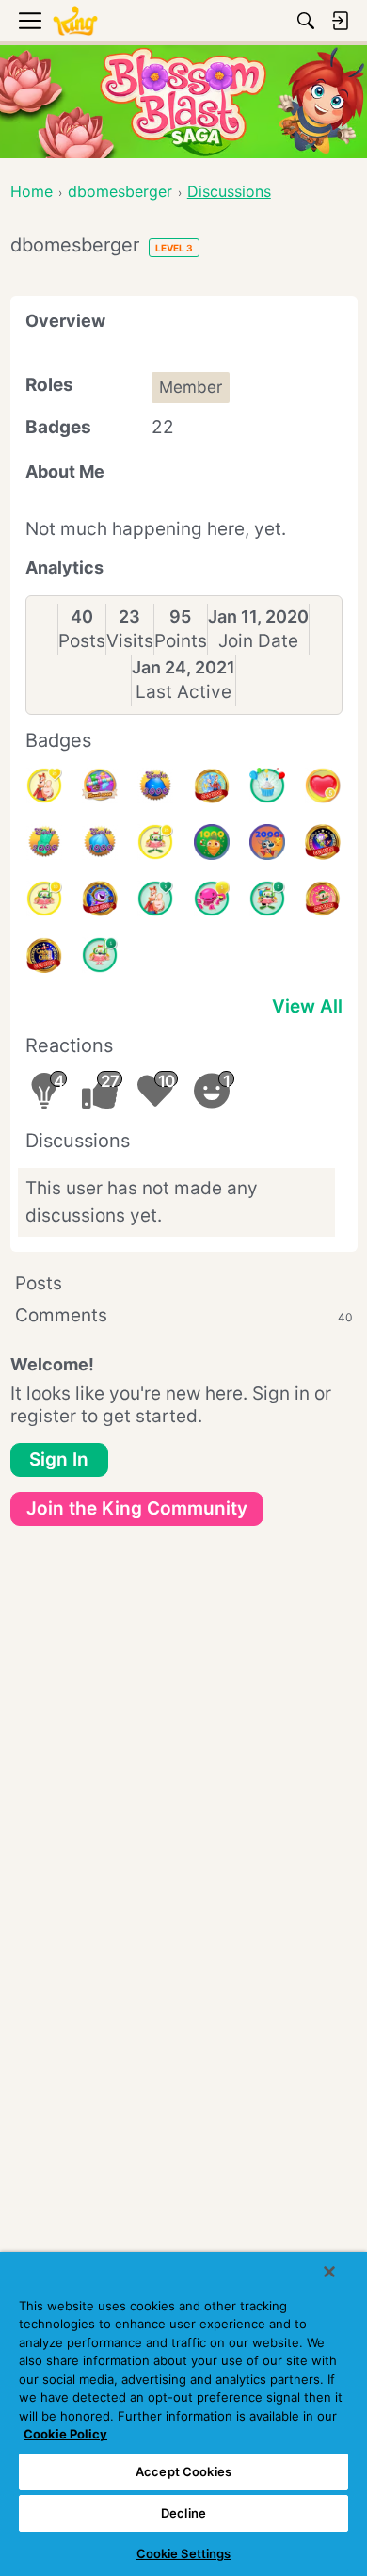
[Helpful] (212, 899)
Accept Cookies (183, 2471)
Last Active (183, 692)
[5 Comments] (267, 899)
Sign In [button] (59, 1459)
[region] (183, 2414)
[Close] (329, 2272)
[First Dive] (100, 955)
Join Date (258, 641)
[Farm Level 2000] (267, 842)
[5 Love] (323, 786)
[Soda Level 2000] (44, 842)
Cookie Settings (184, 2553)
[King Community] (75, 21)
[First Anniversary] (267, 786)
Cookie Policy (65, 2434)
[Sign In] (340, 21)
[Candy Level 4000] (100, 899)
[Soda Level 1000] (100, 842)
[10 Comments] (44, 899)
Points (181, 641)
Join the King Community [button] (137, 1508)
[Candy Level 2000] (44, 955)
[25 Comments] (155, 842)
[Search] (306, 21)
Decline (183, 2513)
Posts (82, 641)
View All (307, 1006)
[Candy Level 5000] (323, 842)
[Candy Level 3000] (212, 786)
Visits (130, 641)
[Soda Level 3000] (155, 786)
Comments (184, 1315)
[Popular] (155, 899)
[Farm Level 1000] (212, 842)
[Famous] (44, 786)
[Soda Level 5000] (100, 786)
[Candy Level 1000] (323, 899)
